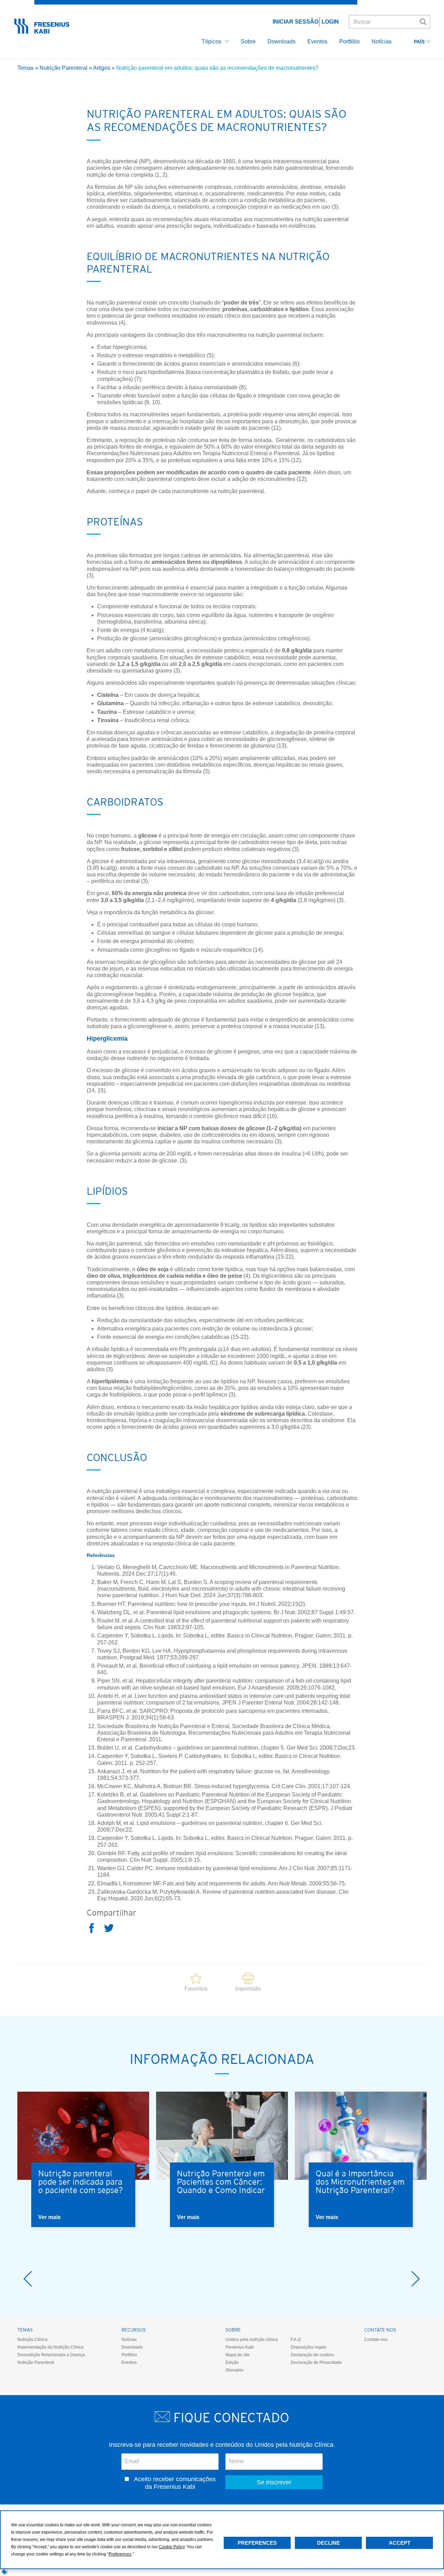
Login (330, 22)
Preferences (257, 2543)
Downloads (132, 2347)
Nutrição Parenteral (63, 68)
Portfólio (129, 2355)
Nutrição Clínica (32, 2340)
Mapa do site (238, 2355)
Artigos (102, 68)
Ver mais (49, 2217)
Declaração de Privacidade (316, 2362)
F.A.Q (296, 2340)
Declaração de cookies (312, 2355)
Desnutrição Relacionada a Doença (51, 2355)
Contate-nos (376, 2340)
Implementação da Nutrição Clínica (50, 2347)
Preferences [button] (120, 2554)
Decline (328, 2543)
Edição (232, 2362)
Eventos (129, 2362)
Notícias (129, 2340)
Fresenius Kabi (240, 2347)
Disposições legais (309, 2347)
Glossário (234, 2370)
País (420, 42)
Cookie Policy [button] (172, 2547)
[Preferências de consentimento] (5, 2571)
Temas (25, 68)
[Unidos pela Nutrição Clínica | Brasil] (42, 31)
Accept (400, 2543)
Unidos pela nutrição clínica (252, 2340)
